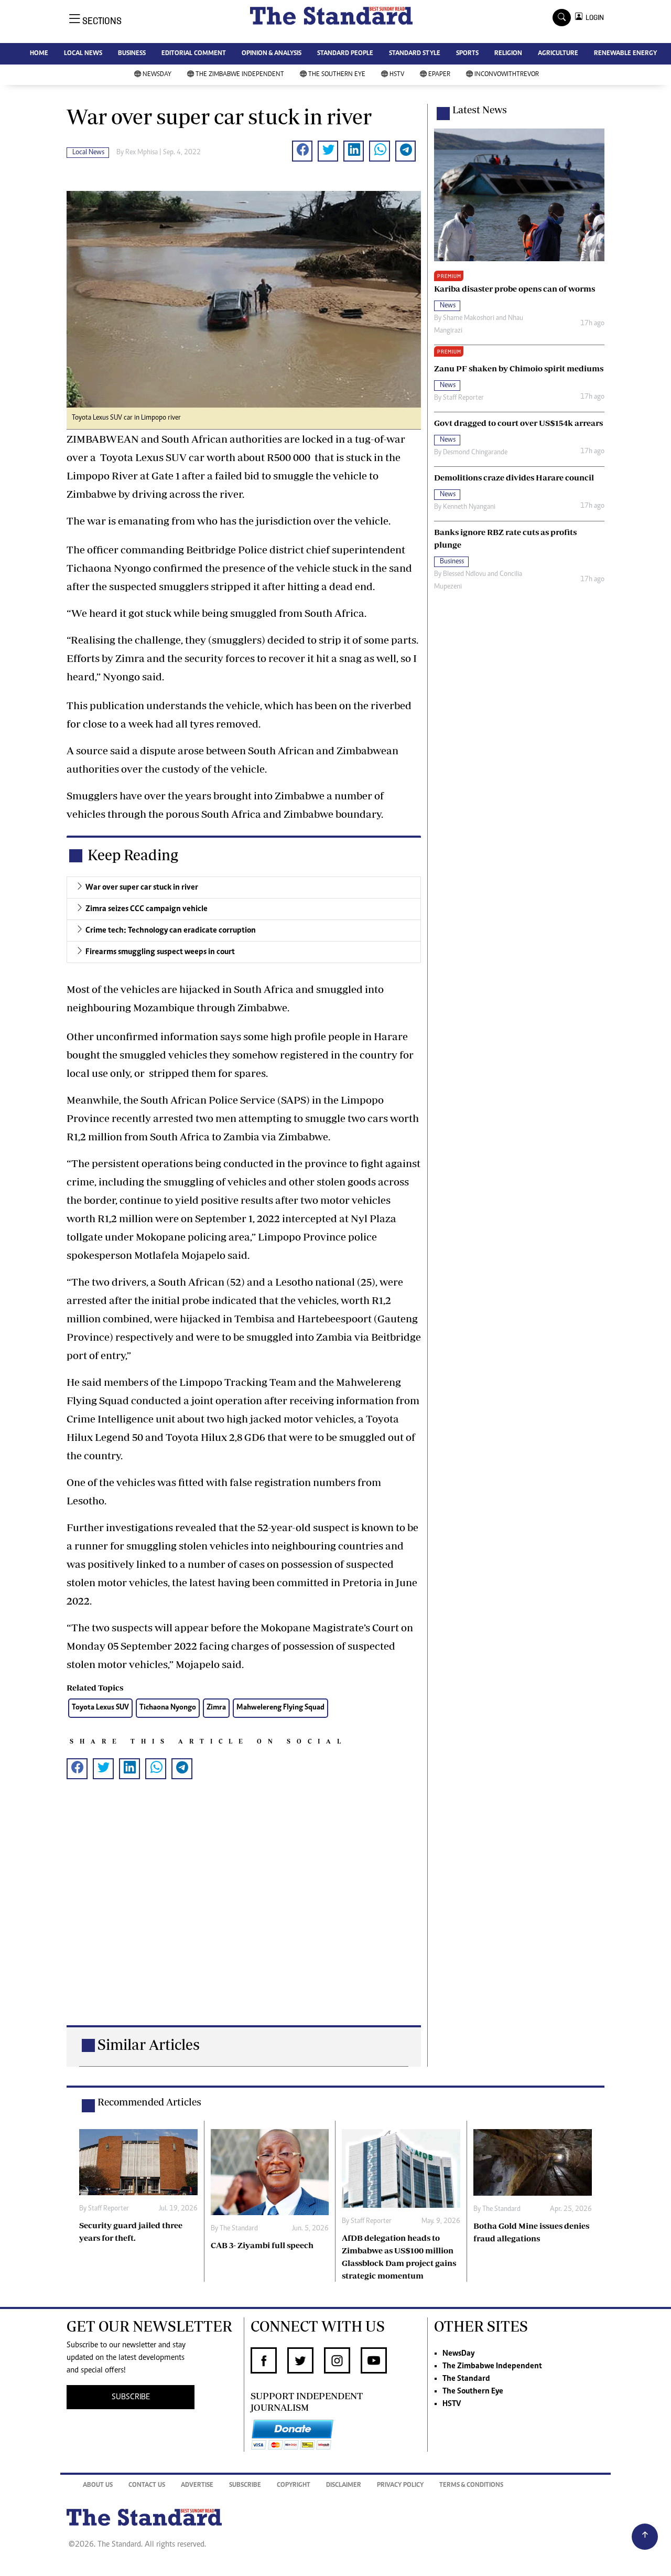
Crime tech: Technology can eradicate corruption (171, 931)
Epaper (439, 75)
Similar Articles (149, 2044)
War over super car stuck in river (142, 888)
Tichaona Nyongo (168, 1708)
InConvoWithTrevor (507, 75)
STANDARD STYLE (415, 54)
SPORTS (467, 54)
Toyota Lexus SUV (100, 1708)
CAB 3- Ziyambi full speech (262, 2245)
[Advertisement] (244, 1919)
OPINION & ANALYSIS (272, 54)
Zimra (216, 1708)
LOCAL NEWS (83, 54)
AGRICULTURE (558, 54)
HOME (39, 54)
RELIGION (508, 54)
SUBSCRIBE (131, 2397)
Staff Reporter (463, 398)
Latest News (480, 110)
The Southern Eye (337, 75)
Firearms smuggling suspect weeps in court (160, 952)
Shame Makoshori (469, 318)
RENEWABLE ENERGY (625, 54)
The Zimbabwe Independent (240, 75)
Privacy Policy (400, 2486)
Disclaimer (344, 2486)
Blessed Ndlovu (464, 574)
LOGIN (593, 18)
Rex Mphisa (142, 153)
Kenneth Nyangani (469, 507)
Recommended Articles (149, 2102)
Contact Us (147, 2486)
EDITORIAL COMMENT (194, 54)
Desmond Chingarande (475, 453)
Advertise (197, 2486)
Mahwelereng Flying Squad (280, 1708)
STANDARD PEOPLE (345, 54)
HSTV (397, 75)
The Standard (239, 2229)
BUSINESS (132, 54)
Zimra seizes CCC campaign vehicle (147, 909)
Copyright (294, 2486)
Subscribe (245, 2486)
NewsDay (157, 75)
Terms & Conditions (471, 2486)
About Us (98, 2486)
